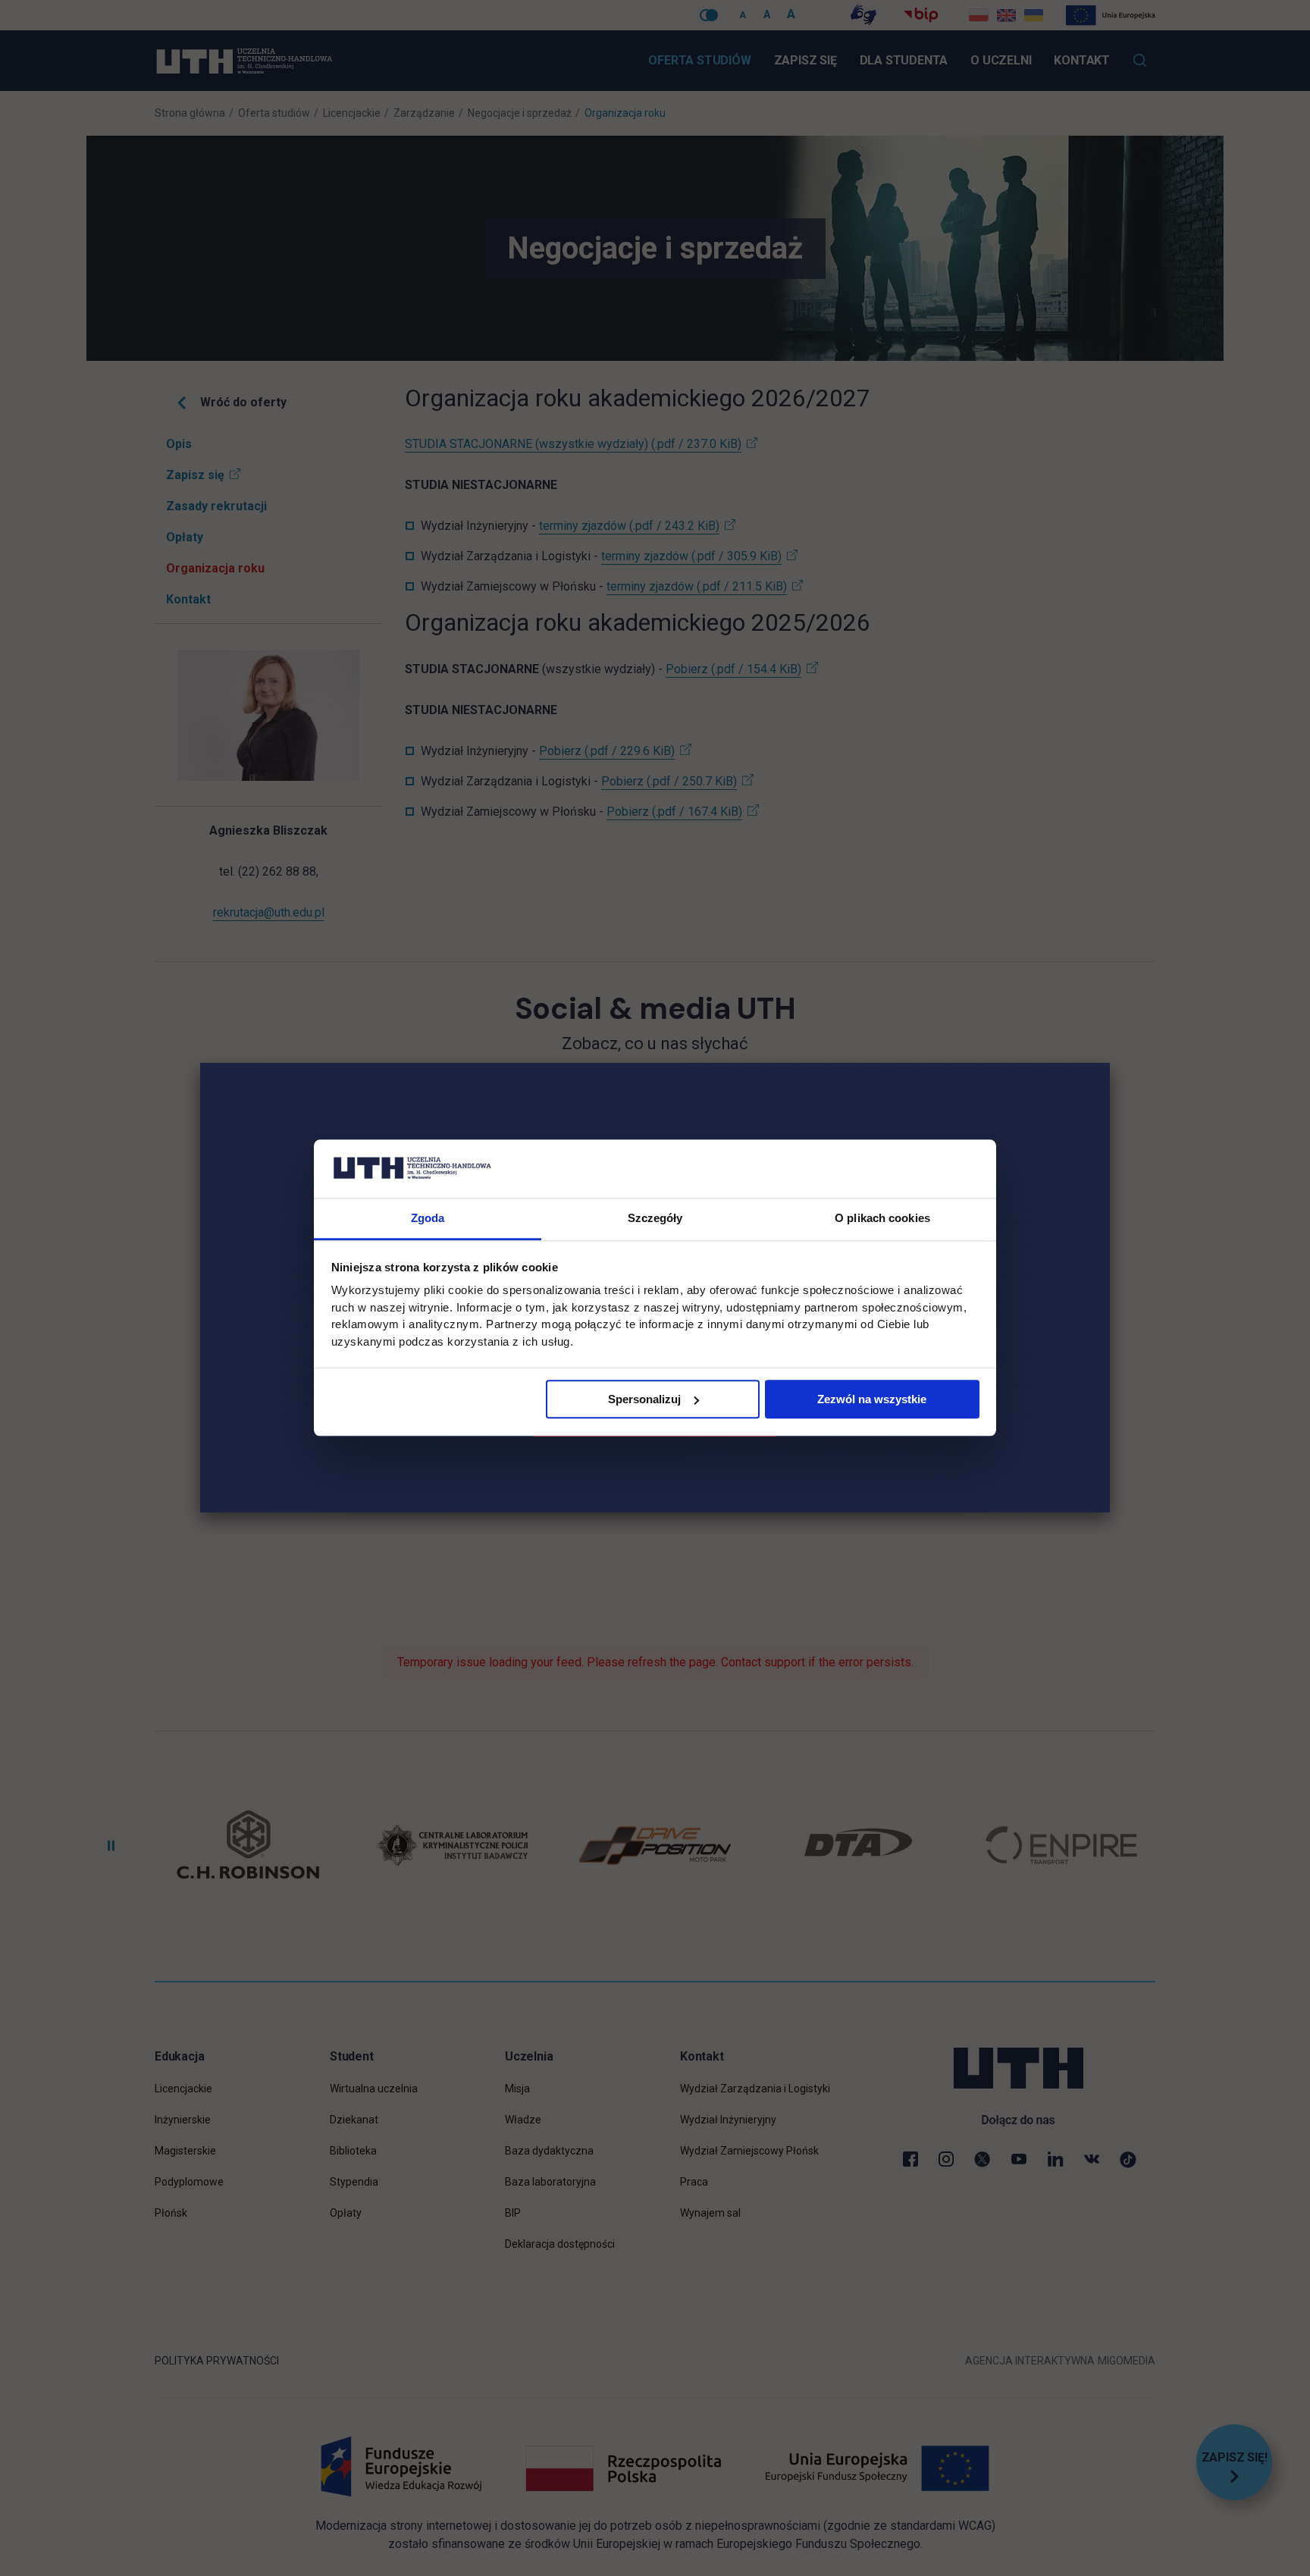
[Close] (1110, 1063)
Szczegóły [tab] (655, 1218)
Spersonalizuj (644, 1399)
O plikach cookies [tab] (882, 1218)
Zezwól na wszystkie (872, 1399)
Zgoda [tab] (428, 1218)
